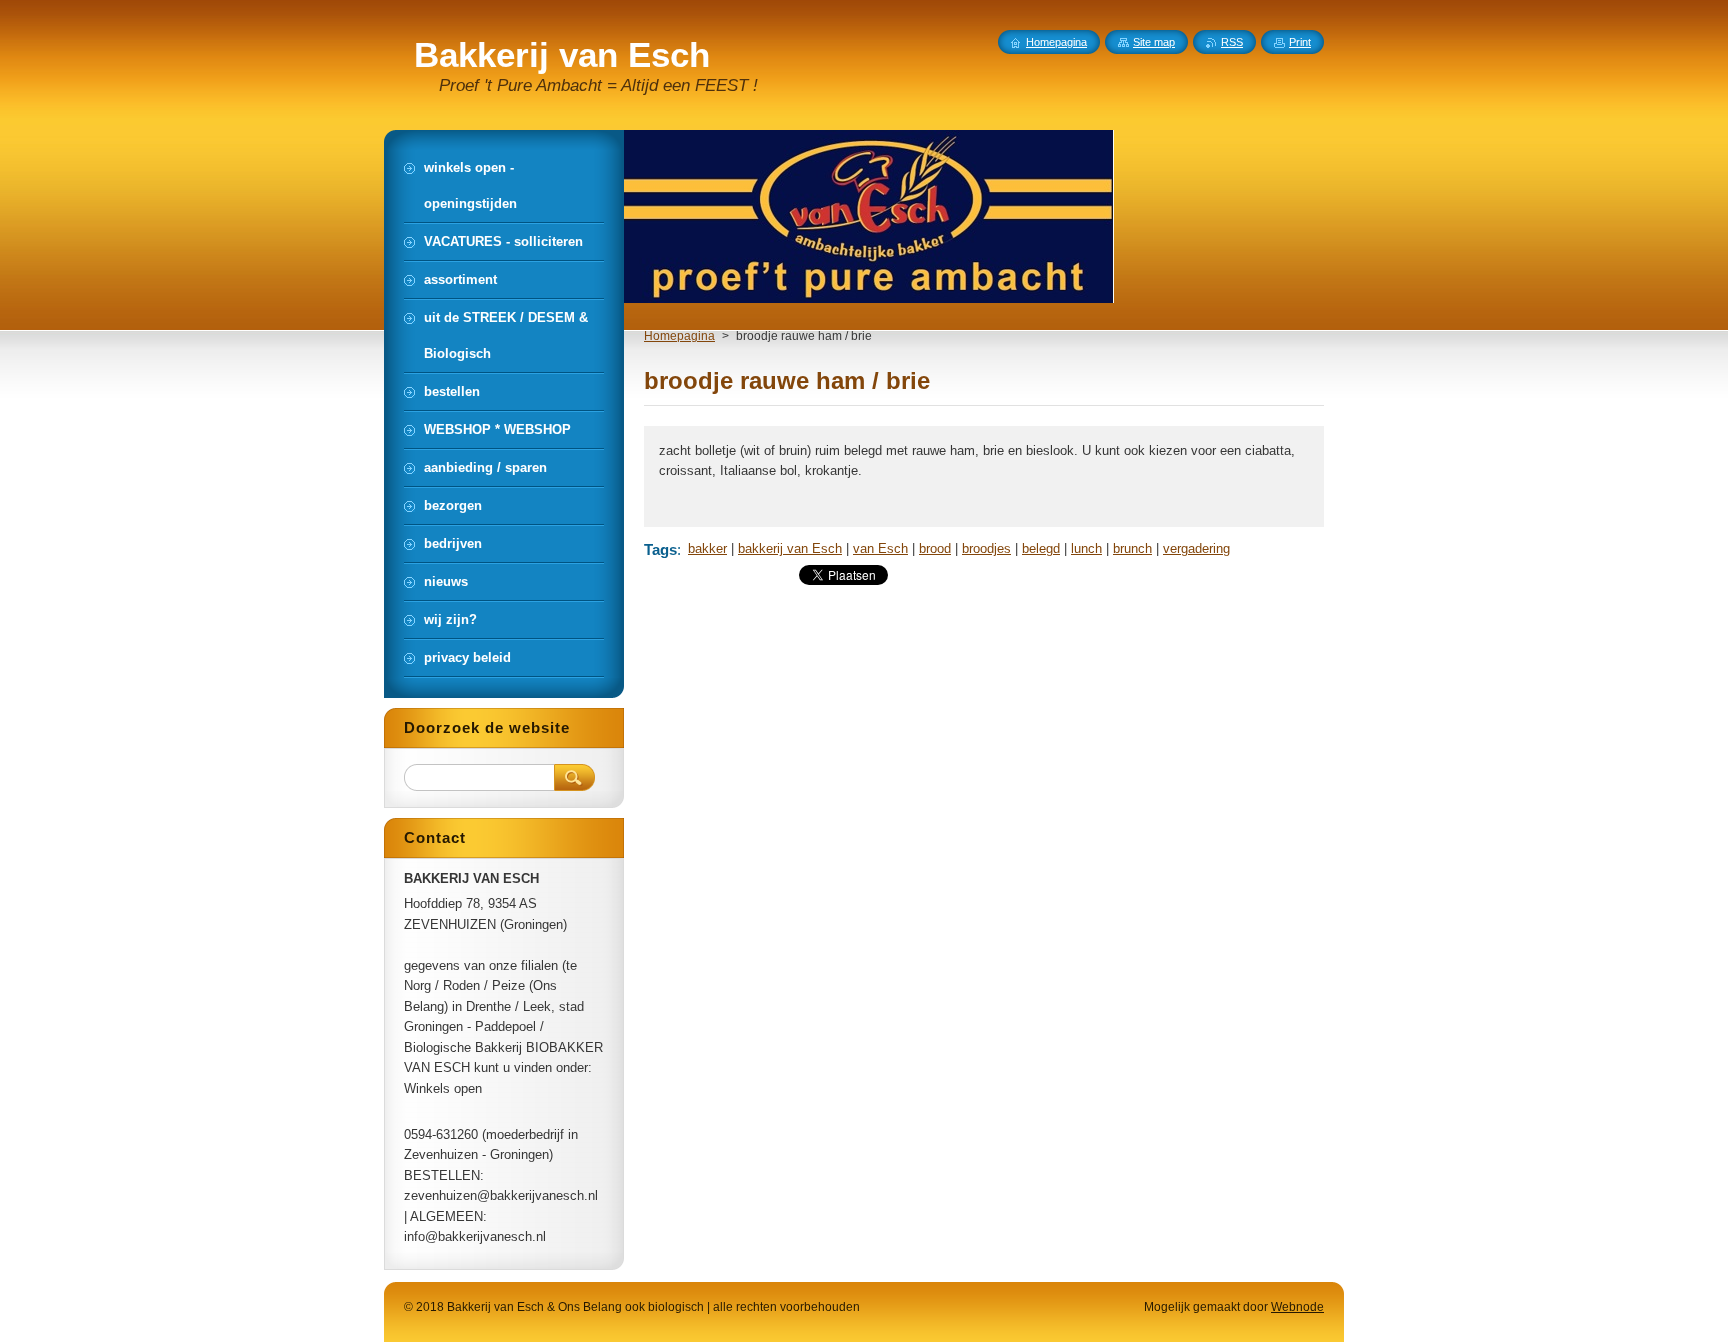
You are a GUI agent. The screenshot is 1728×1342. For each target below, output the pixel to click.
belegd (1041, 548)
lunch (1086, 548)
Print (1300, 42)
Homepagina (679, 336)
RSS (1232, 42)
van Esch (880, 548)
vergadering (1196, 548)
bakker (707, 548)
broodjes (986, 548)
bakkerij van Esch (790, 548)
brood (935, 548)
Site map (1154, 42)
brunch (1132, 548)
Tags (660, 549)
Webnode (1297, 1307)
